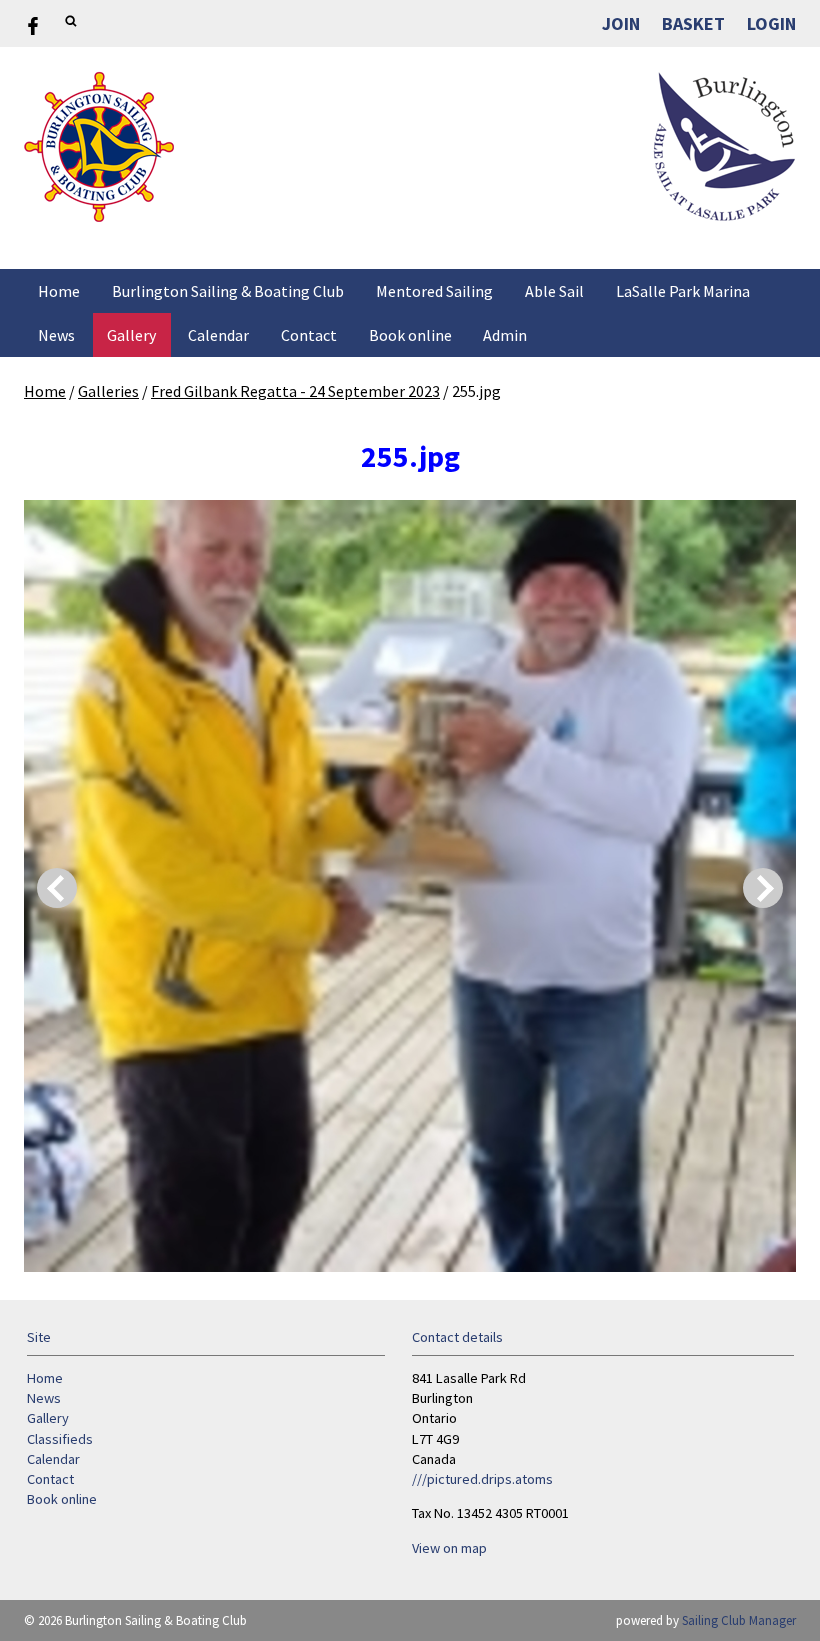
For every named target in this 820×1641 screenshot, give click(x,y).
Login (771, 23)
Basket (693, 23)
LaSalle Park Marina (683, 291)
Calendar (218, 335)
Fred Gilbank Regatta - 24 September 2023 (295, 391)
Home (59, 291)
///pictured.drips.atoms (482, 1479)
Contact (309, 335)
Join (621, 23)
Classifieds (60, 1439)
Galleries (108, 391)
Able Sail (554, 291)
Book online (410, 335)
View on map (449, 1548)
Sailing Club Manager (739, 1620)
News (56, 335)
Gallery (131, 335)
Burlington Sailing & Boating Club (228, 291)
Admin (505, 335)
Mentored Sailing (434, 291)
